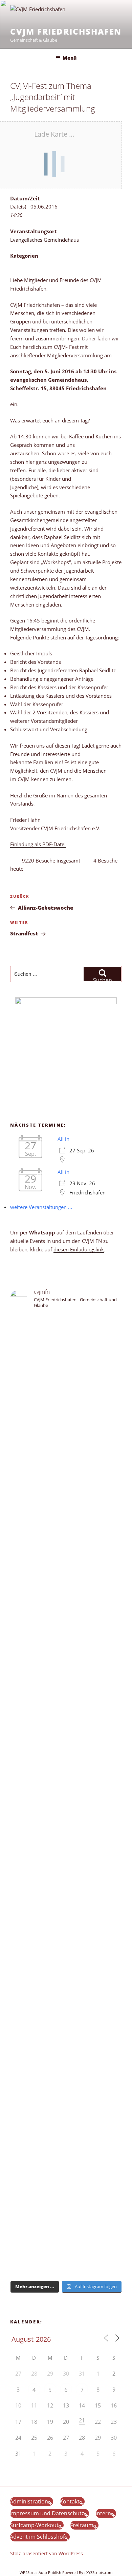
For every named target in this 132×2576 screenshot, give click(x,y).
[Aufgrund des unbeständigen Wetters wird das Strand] (66, 1927)
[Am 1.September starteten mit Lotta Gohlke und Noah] (66, 1573)
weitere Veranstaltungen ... (41, 1207)
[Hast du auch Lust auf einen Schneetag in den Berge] (66, 2197)
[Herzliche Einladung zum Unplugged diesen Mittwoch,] (66, 1419)
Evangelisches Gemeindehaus (45, 240)
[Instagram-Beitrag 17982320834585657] (66, 1824)
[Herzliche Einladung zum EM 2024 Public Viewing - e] (66, 1993)
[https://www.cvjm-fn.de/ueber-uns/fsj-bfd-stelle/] (66, 1377)
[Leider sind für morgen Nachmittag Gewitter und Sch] (66, 1872)
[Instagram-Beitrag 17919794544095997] (66, 1349)
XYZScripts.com (99, 2572)
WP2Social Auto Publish (40, 2572)
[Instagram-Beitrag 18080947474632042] (66, 1361)
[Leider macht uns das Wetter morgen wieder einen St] (66, 1737)
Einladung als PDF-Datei (38, 844)
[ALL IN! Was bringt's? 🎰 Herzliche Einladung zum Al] (66, 2226)
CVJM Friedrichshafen (66, 31)
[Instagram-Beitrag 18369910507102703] (66, 1812)
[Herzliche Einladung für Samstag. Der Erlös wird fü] (66, 1464)
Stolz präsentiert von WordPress (47, 2553)
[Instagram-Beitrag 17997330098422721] (66, 2043)
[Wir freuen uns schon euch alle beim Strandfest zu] (66, 1329)
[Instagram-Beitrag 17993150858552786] (66, 2176)
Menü (70, 58)
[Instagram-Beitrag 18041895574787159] (66, 1835)
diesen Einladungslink (79, 1249)
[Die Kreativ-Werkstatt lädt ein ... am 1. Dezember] (66, 2258)
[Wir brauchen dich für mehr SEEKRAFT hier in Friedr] (66, 2110)
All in (63, 1139)
